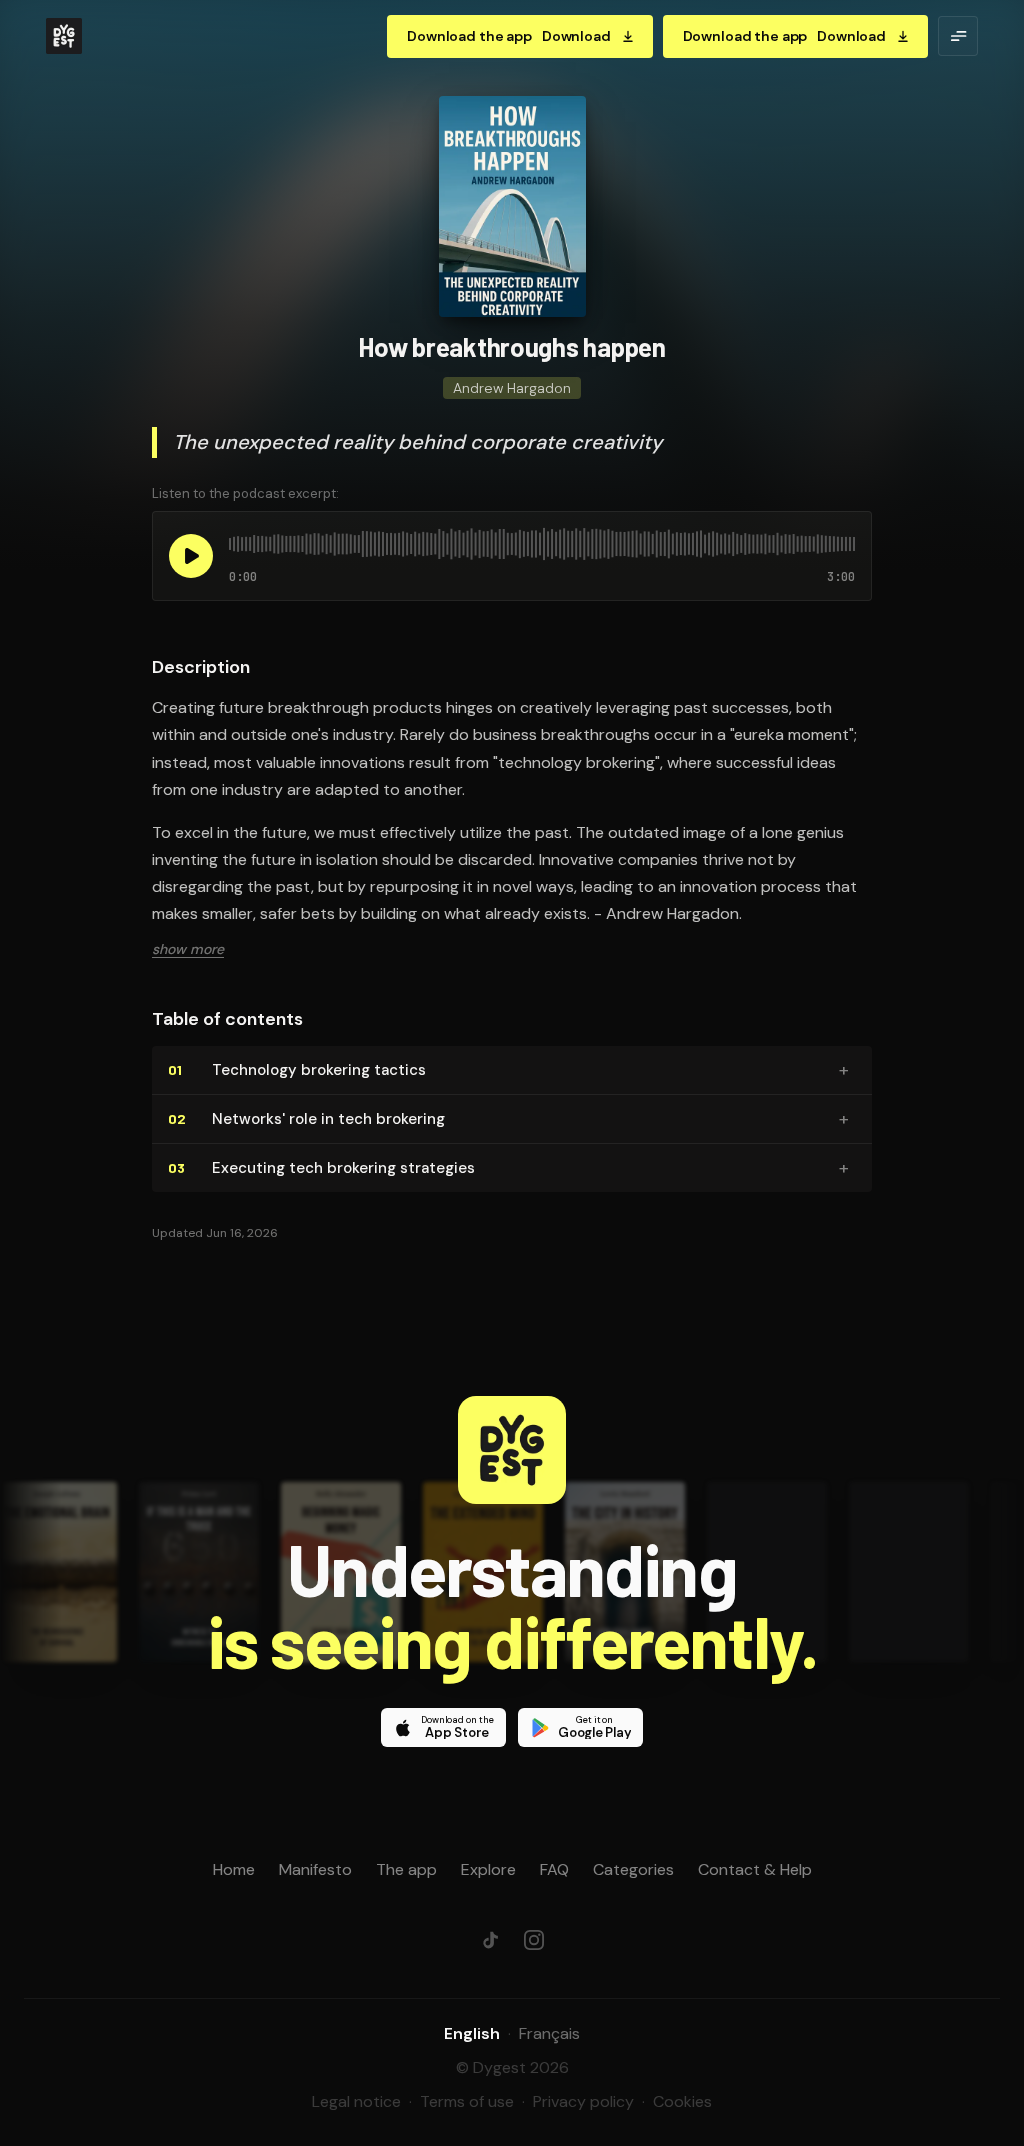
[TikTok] (490, 1940)
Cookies (682, 2101)
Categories (633, 1869)
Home (234, 1869)
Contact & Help (755, 1869)
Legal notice (356, 2101)
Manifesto (315, 1869)
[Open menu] (958, 36)
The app (406, 1869)
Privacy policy (583, 2101)
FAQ (554, 1869)
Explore (488, 1869)
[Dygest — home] (64, 36)
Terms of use (467, 2101)
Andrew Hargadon (512, 388)
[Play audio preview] (191, 556)
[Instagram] (534, 1940)
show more (188, 949)
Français (549, 2033)
